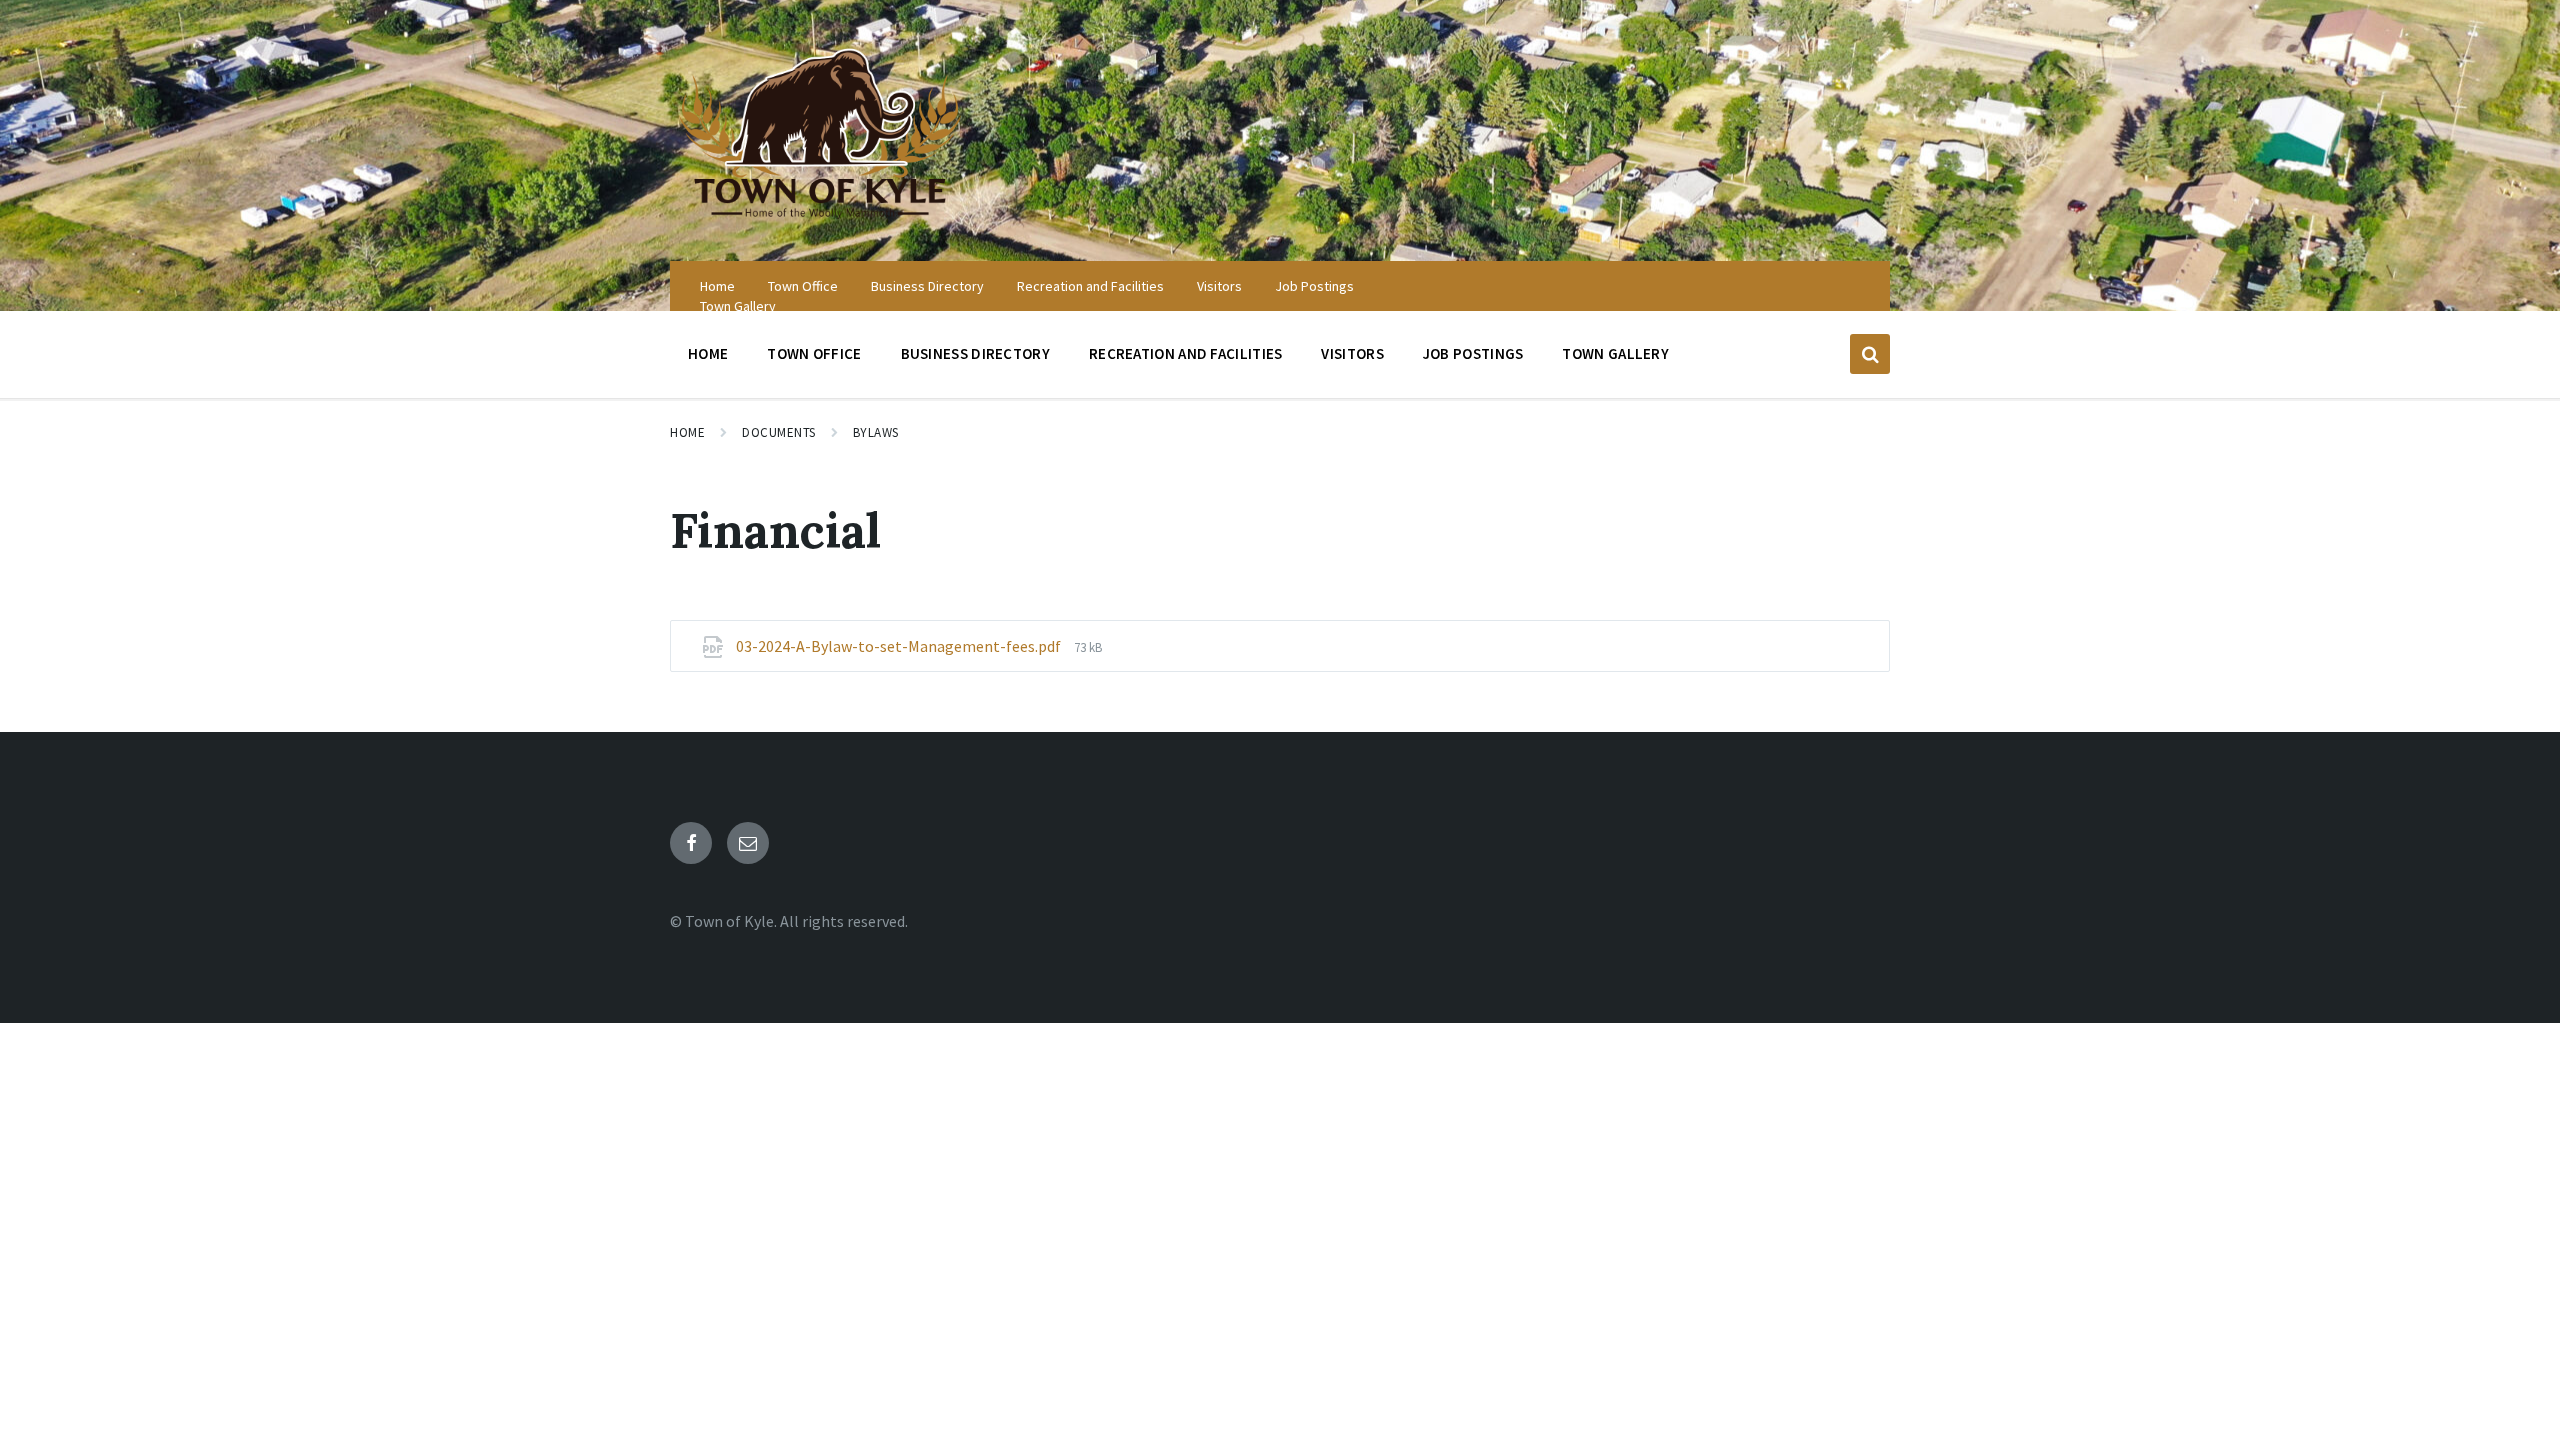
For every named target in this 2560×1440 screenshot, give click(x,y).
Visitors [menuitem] (1219, 286)
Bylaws (876, 432)
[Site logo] (820, 222)
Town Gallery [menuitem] (738, 306)
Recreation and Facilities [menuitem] (1090, 286)
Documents (779, 432)
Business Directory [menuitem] (927, 286)
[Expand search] (1870, 354)
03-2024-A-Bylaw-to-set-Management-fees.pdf (900, 646)
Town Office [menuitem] (803, 286)
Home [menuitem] (717, 286)
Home (687, 432)
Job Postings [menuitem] (1314, 286)
